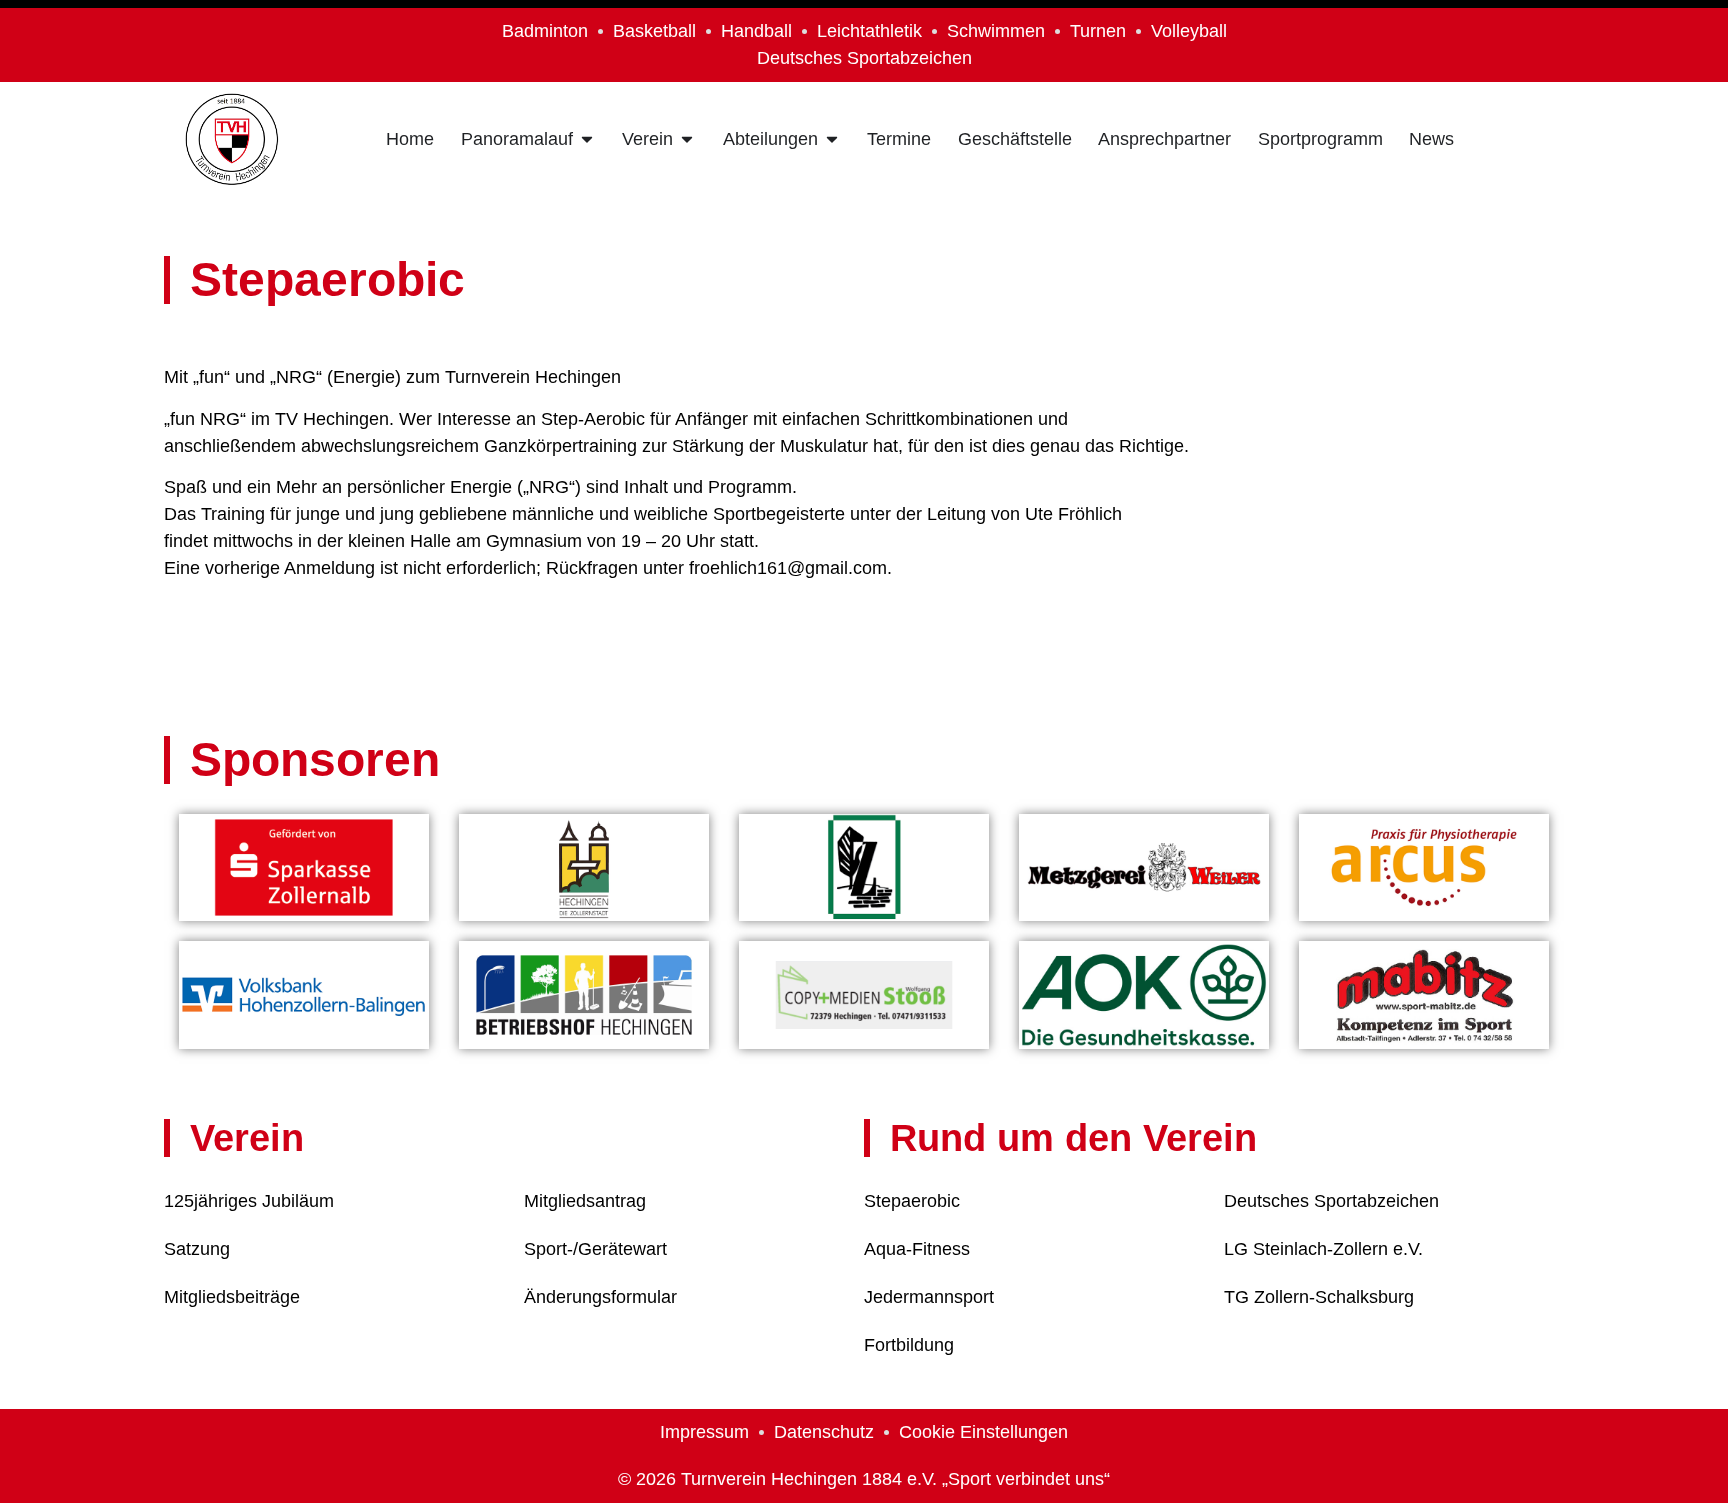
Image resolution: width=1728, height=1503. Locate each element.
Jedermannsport (929, 1297)
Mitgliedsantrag (585, 1201)
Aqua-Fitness (917, 1249)
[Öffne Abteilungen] (832, 139)
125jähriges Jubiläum (249, 1201)
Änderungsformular (600, 1297)
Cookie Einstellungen (983, 1432)
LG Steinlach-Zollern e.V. (1323, 1249)
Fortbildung (909, 1345)
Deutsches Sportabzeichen (1331, 1201)
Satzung (197, 1249)
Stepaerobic (912, 1201)
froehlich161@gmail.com (788, 568)
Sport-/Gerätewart (595, 1249)
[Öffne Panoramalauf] (587, 139)
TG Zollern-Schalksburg (1319, 1297)
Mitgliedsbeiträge (232, 1297)
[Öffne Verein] (687, 139)
